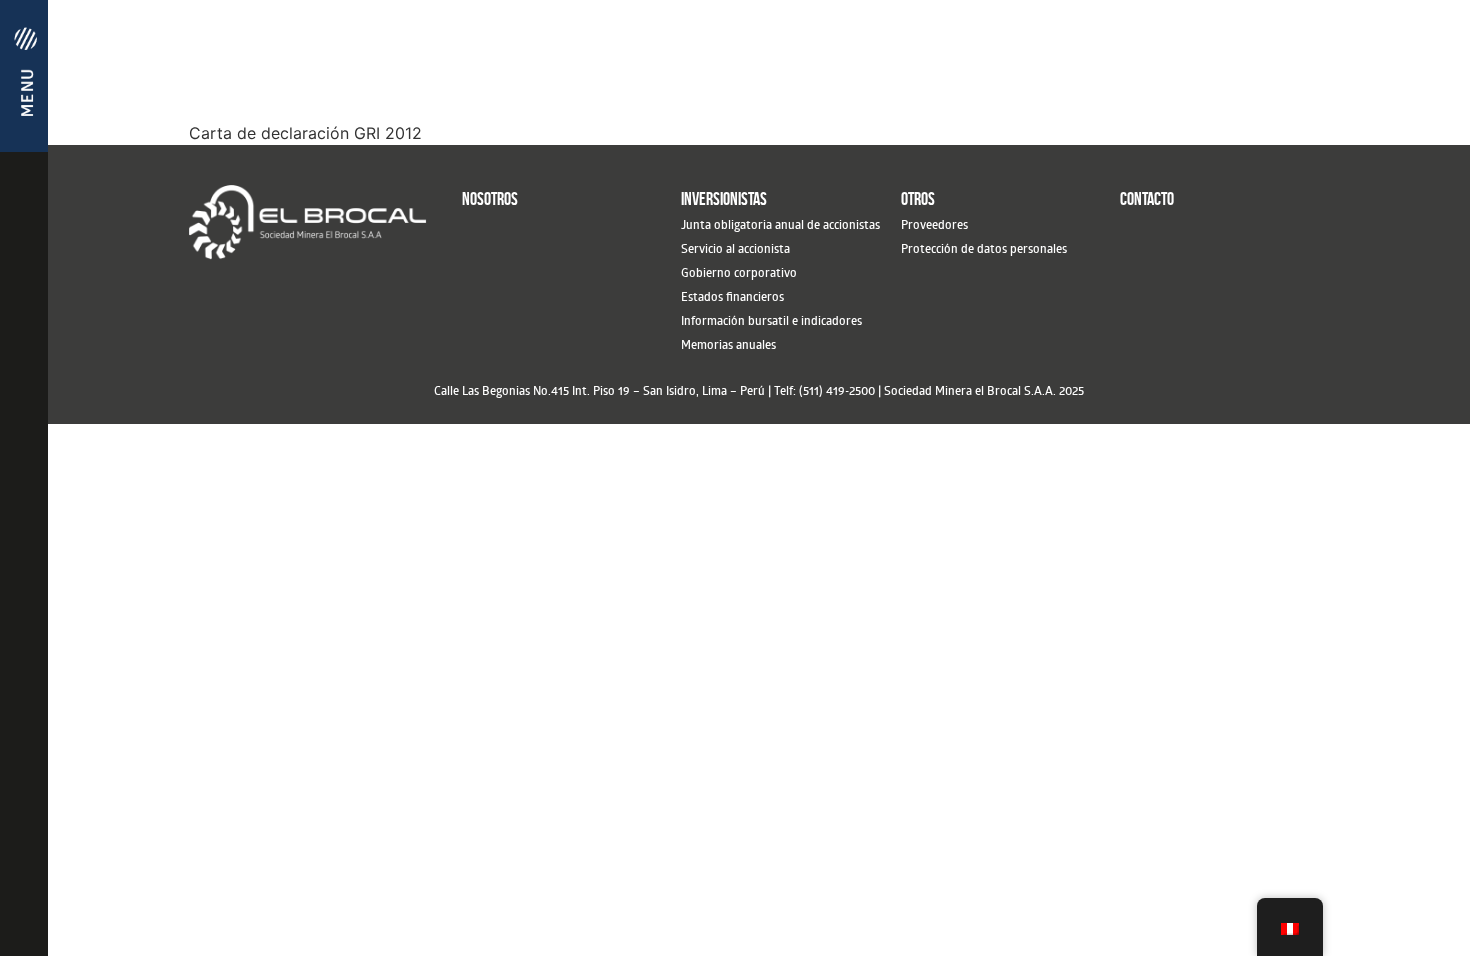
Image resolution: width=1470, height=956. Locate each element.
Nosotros (490, 199)
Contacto (1147, 199)
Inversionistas (724, 199)
